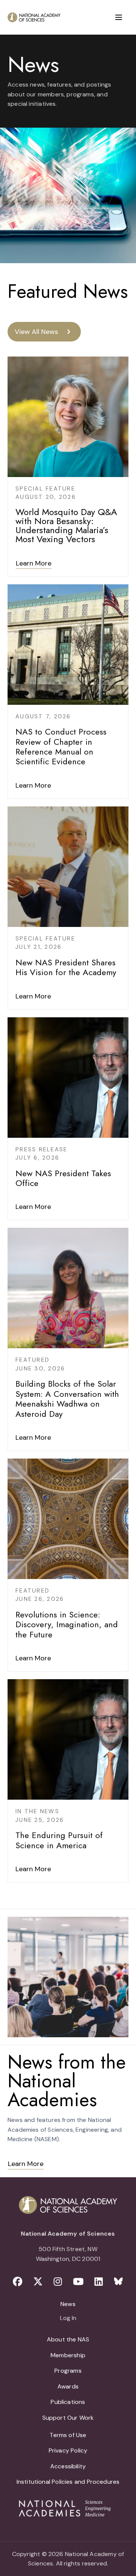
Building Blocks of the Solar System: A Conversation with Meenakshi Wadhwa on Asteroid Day (67, 1399)
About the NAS (68, 2339)
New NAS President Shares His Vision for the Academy (66, 967)
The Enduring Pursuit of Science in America (59, 1840)
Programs (68, 2371)
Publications (68, 2402)
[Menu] (119, 17)
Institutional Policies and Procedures (68, 2482)
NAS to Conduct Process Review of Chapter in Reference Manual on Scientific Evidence (61, 746)
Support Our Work (68, 2418)
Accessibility (68, 2466)
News (68, 2304)
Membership (68, 2355)
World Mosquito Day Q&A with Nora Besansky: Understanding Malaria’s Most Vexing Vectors (66, 525)
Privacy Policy (68, 2450)
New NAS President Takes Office (63, 1178)
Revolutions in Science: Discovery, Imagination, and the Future (67, 1624)
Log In (68, 2318)
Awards (68, 2386)
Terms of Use (68, 2435)
